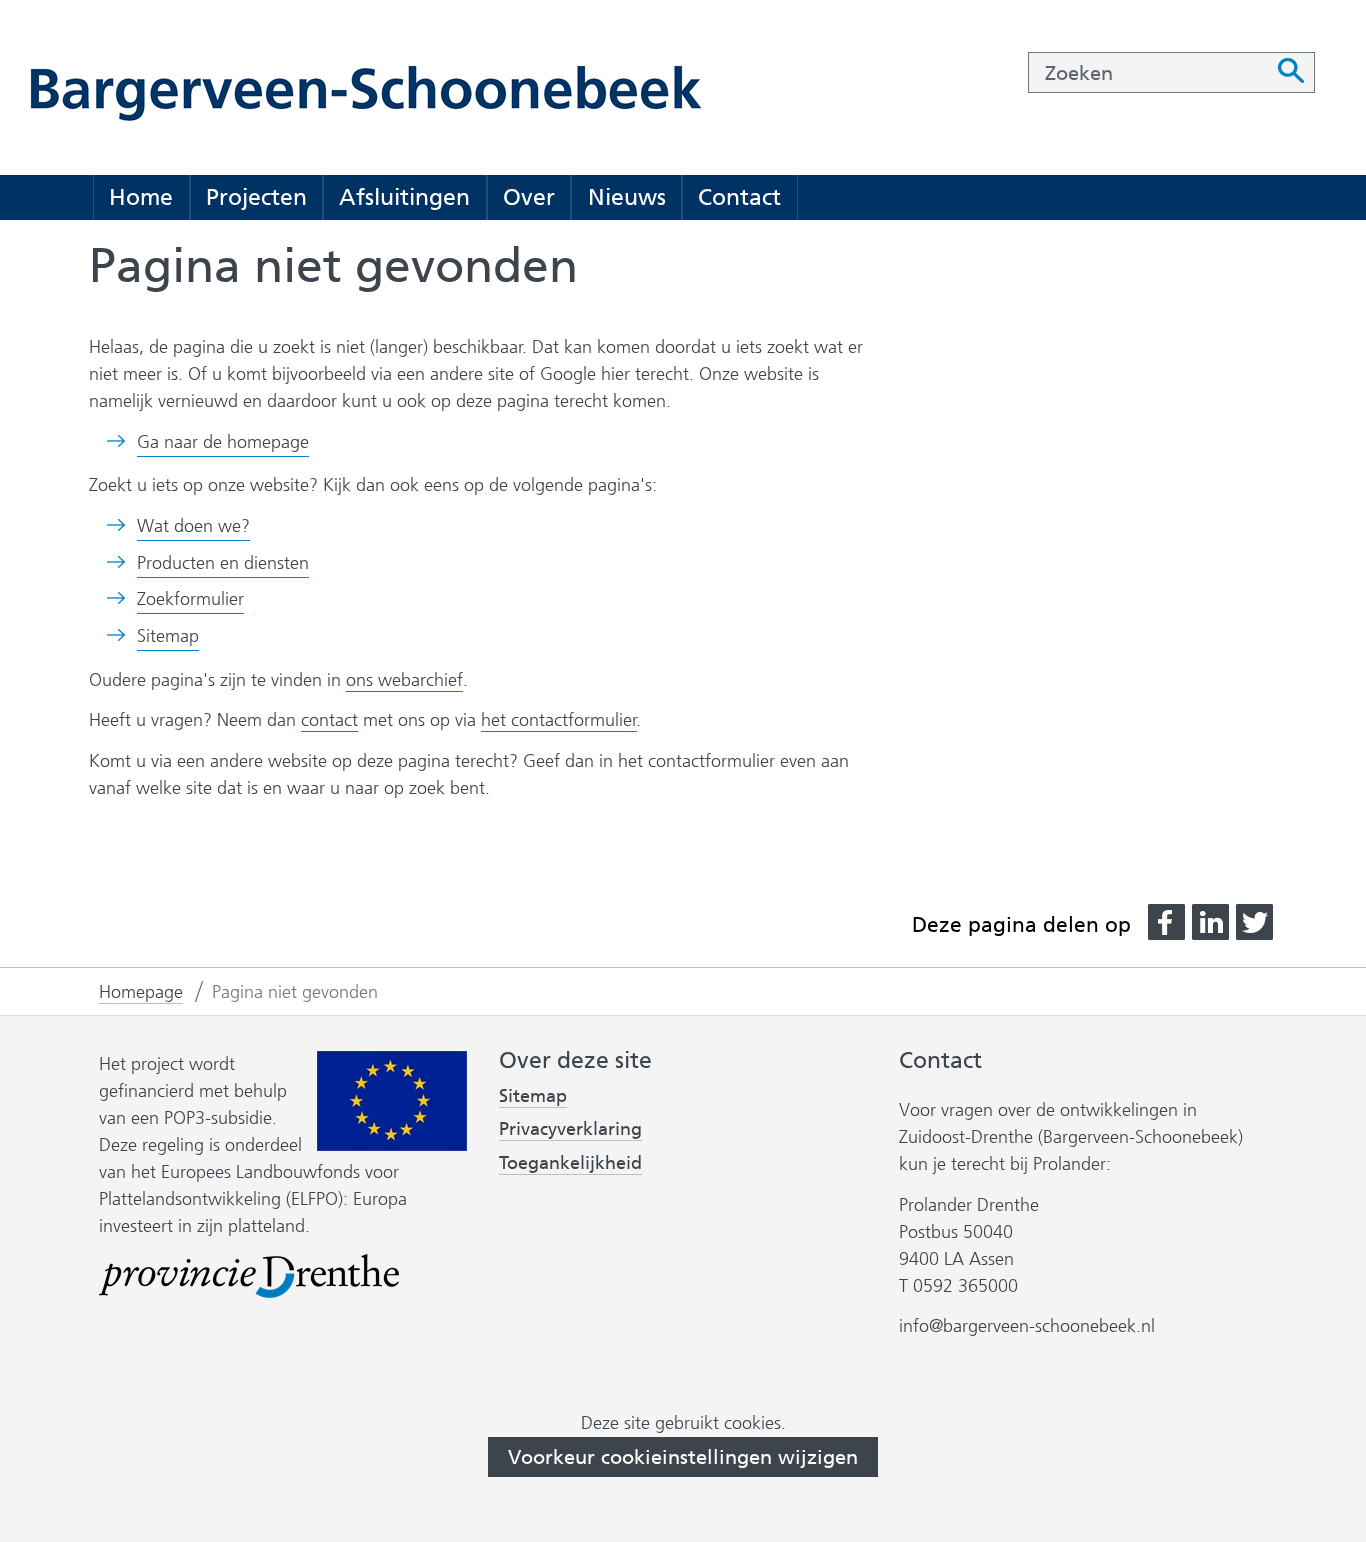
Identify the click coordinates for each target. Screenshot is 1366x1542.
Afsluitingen (404, 197)
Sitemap (168, 636)
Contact (739, 197)
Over (529, 197)
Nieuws (627, 197)
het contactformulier (559, 720)
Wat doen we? (193, 526)
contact (329, 720)
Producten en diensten (223, 563)
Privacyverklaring (570, 1129)
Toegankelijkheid (570, 1163)
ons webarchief (404, 680)
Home (141, 197)
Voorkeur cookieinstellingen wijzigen (683, 1457)
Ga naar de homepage (223, 442)
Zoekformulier (190, 599)
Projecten (256, 197)
